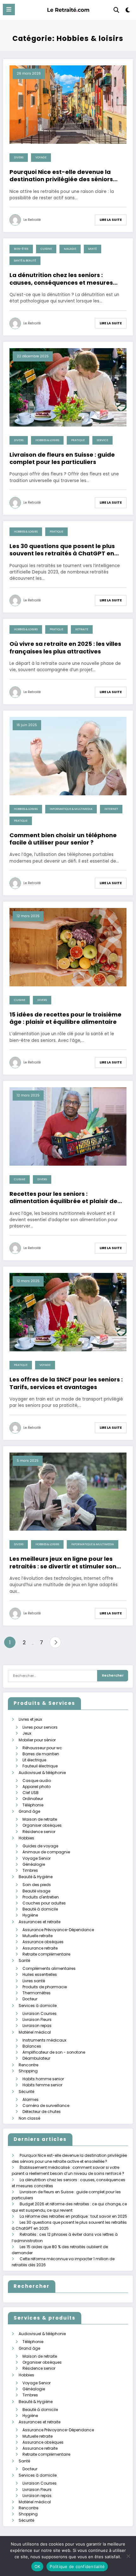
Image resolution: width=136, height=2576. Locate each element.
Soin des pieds (37, 1885)
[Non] (128, 2556)
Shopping (28, 2071)
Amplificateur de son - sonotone (54, 2052)
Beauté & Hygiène (36, 1877)
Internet (111, 809)
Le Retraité (32, 220)
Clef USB (31, 1793)
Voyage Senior (37, 1858)
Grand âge (29, 1811)
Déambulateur (36, 2058)
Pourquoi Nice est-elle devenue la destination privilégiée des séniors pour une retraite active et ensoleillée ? (61, 176)
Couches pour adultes (44, 1903)
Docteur (30, 1999)
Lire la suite (111, 220)
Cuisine (46, 249)
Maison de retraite (40, 1819)
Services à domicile (38, 2006)
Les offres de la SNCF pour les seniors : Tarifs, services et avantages (66, 1383)
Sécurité (26, 2092)
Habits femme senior (42, 2085)
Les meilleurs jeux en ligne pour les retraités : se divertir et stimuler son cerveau (63, 1563)
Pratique (78, 440)
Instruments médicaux (44, 2040)
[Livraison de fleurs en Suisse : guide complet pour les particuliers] (68, 387)
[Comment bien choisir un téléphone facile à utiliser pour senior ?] (68, 755)
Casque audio (37, 1781)
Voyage (41, 157)
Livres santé (34, 1981)
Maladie (70, 249)
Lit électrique (34, 1760)
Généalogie (34, 1864)
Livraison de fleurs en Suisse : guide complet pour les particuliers (62, 458)
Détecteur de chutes (42, 2112)
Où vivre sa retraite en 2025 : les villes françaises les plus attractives (65, 648)
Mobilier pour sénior (37, 1740)
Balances (32, 2046)
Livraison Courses (40, 2013)
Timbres (30, 1870)
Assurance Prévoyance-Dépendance (58, 1930)
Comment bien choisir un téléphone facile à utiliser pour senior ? (63, 839)
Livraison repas (37, 2026)
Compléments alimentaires (49, 1968)
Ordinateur (33, 1799)
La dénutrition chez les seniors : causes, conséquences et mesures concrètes (61, 279)
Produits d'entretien (41, 1897)
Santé (93, 249)
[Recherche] (116, 10)
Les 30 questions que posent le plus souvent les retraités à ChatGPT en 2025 (62, 550)
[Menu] (9, 10)
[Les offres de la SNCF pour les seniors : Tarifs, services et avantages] (68, 1312)
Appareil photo (37, 1787)
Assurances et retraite (40, 1922)
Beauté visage (36, 1891)
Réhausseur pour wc (42, 1748)
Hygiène (30, 1915)
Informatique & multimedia (71, 809)
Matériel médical (35, 2032)
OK (37, 2566)
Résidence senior (39, 1832)
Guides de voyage (40, 1846)
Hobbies (26, 1838)
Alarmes (31, 2099)
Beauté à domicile (40, 1909)
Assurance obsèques (43, 1942)
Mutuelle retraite (37, 1936)
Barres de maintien (41, 1754)
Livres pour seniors (40, 1727)
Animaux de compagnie (46, 1852)
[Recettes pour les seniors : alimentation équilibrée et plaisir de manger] (68, 1126)
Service (102, 440)
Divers (19, 157)
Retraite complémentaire (46, 1954)
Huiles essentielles (40, 1974)
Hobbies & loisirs (47, 440)
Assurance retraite (40, 1948)
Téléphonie (33, 1805)
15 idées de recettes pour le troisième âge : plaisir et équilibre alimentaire (65, 1018)
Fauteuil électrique (40, 1766)
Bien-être (21, 249)
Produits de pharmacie (45, 1987)
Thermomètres (37, 1993)
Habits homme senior (43, 2079)
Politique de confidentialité (77, 2566)
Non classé (29, 2118)
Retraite (82, 629)
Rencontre (28, 2065)
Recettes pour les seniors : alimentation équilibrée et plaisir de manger (63, 1198)
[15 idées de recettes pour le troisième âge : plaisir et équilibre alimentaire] (68, 947)
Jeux (27, 1733)
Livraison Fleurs (37, 2020)
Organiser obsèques (42, 1825)
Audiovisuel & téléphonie (42, 1773)
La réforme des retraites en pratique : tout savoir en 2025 (73, 2216)
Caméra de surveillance (46, 2106)
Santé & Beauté (25, 261)
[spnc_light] (128, 11)
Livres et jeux (30, 1719)
